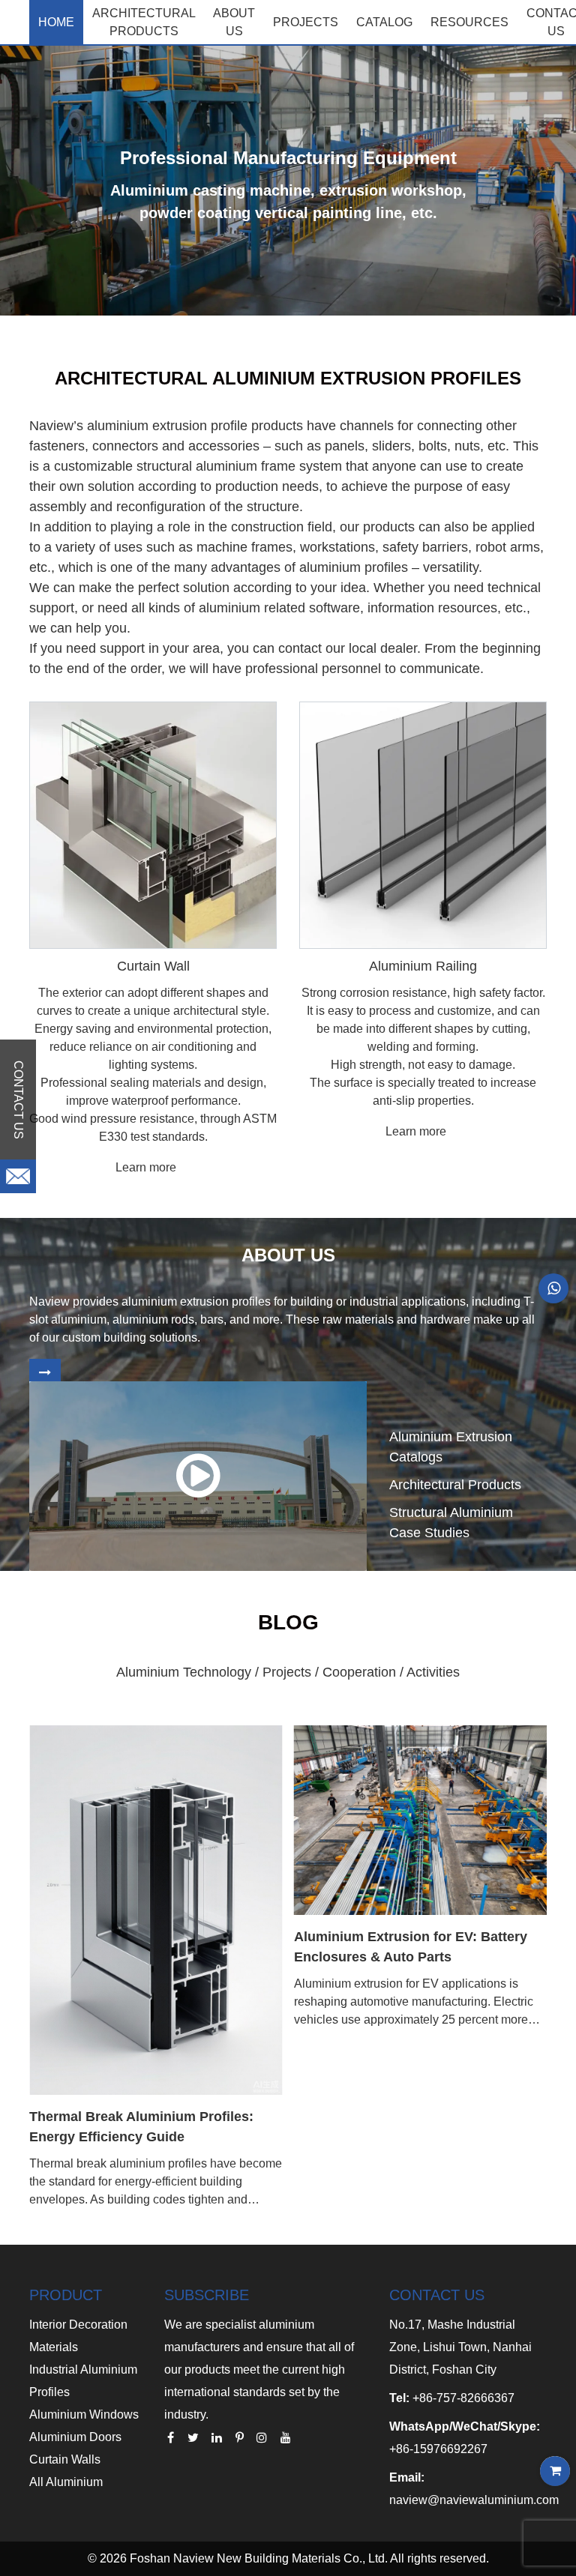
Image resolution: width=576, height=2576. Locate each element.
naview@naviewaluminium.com (474, 2500)
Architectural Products (144, 22)
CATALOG (384, 22)
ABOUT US (234, 22)
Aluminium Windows (84, 2414)
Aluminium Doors (75, 2437)
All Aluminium (66, 2482)
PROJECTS (306, 22)
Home (56, 22)
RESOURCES (469, 22)
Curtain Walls (65, 2459)
